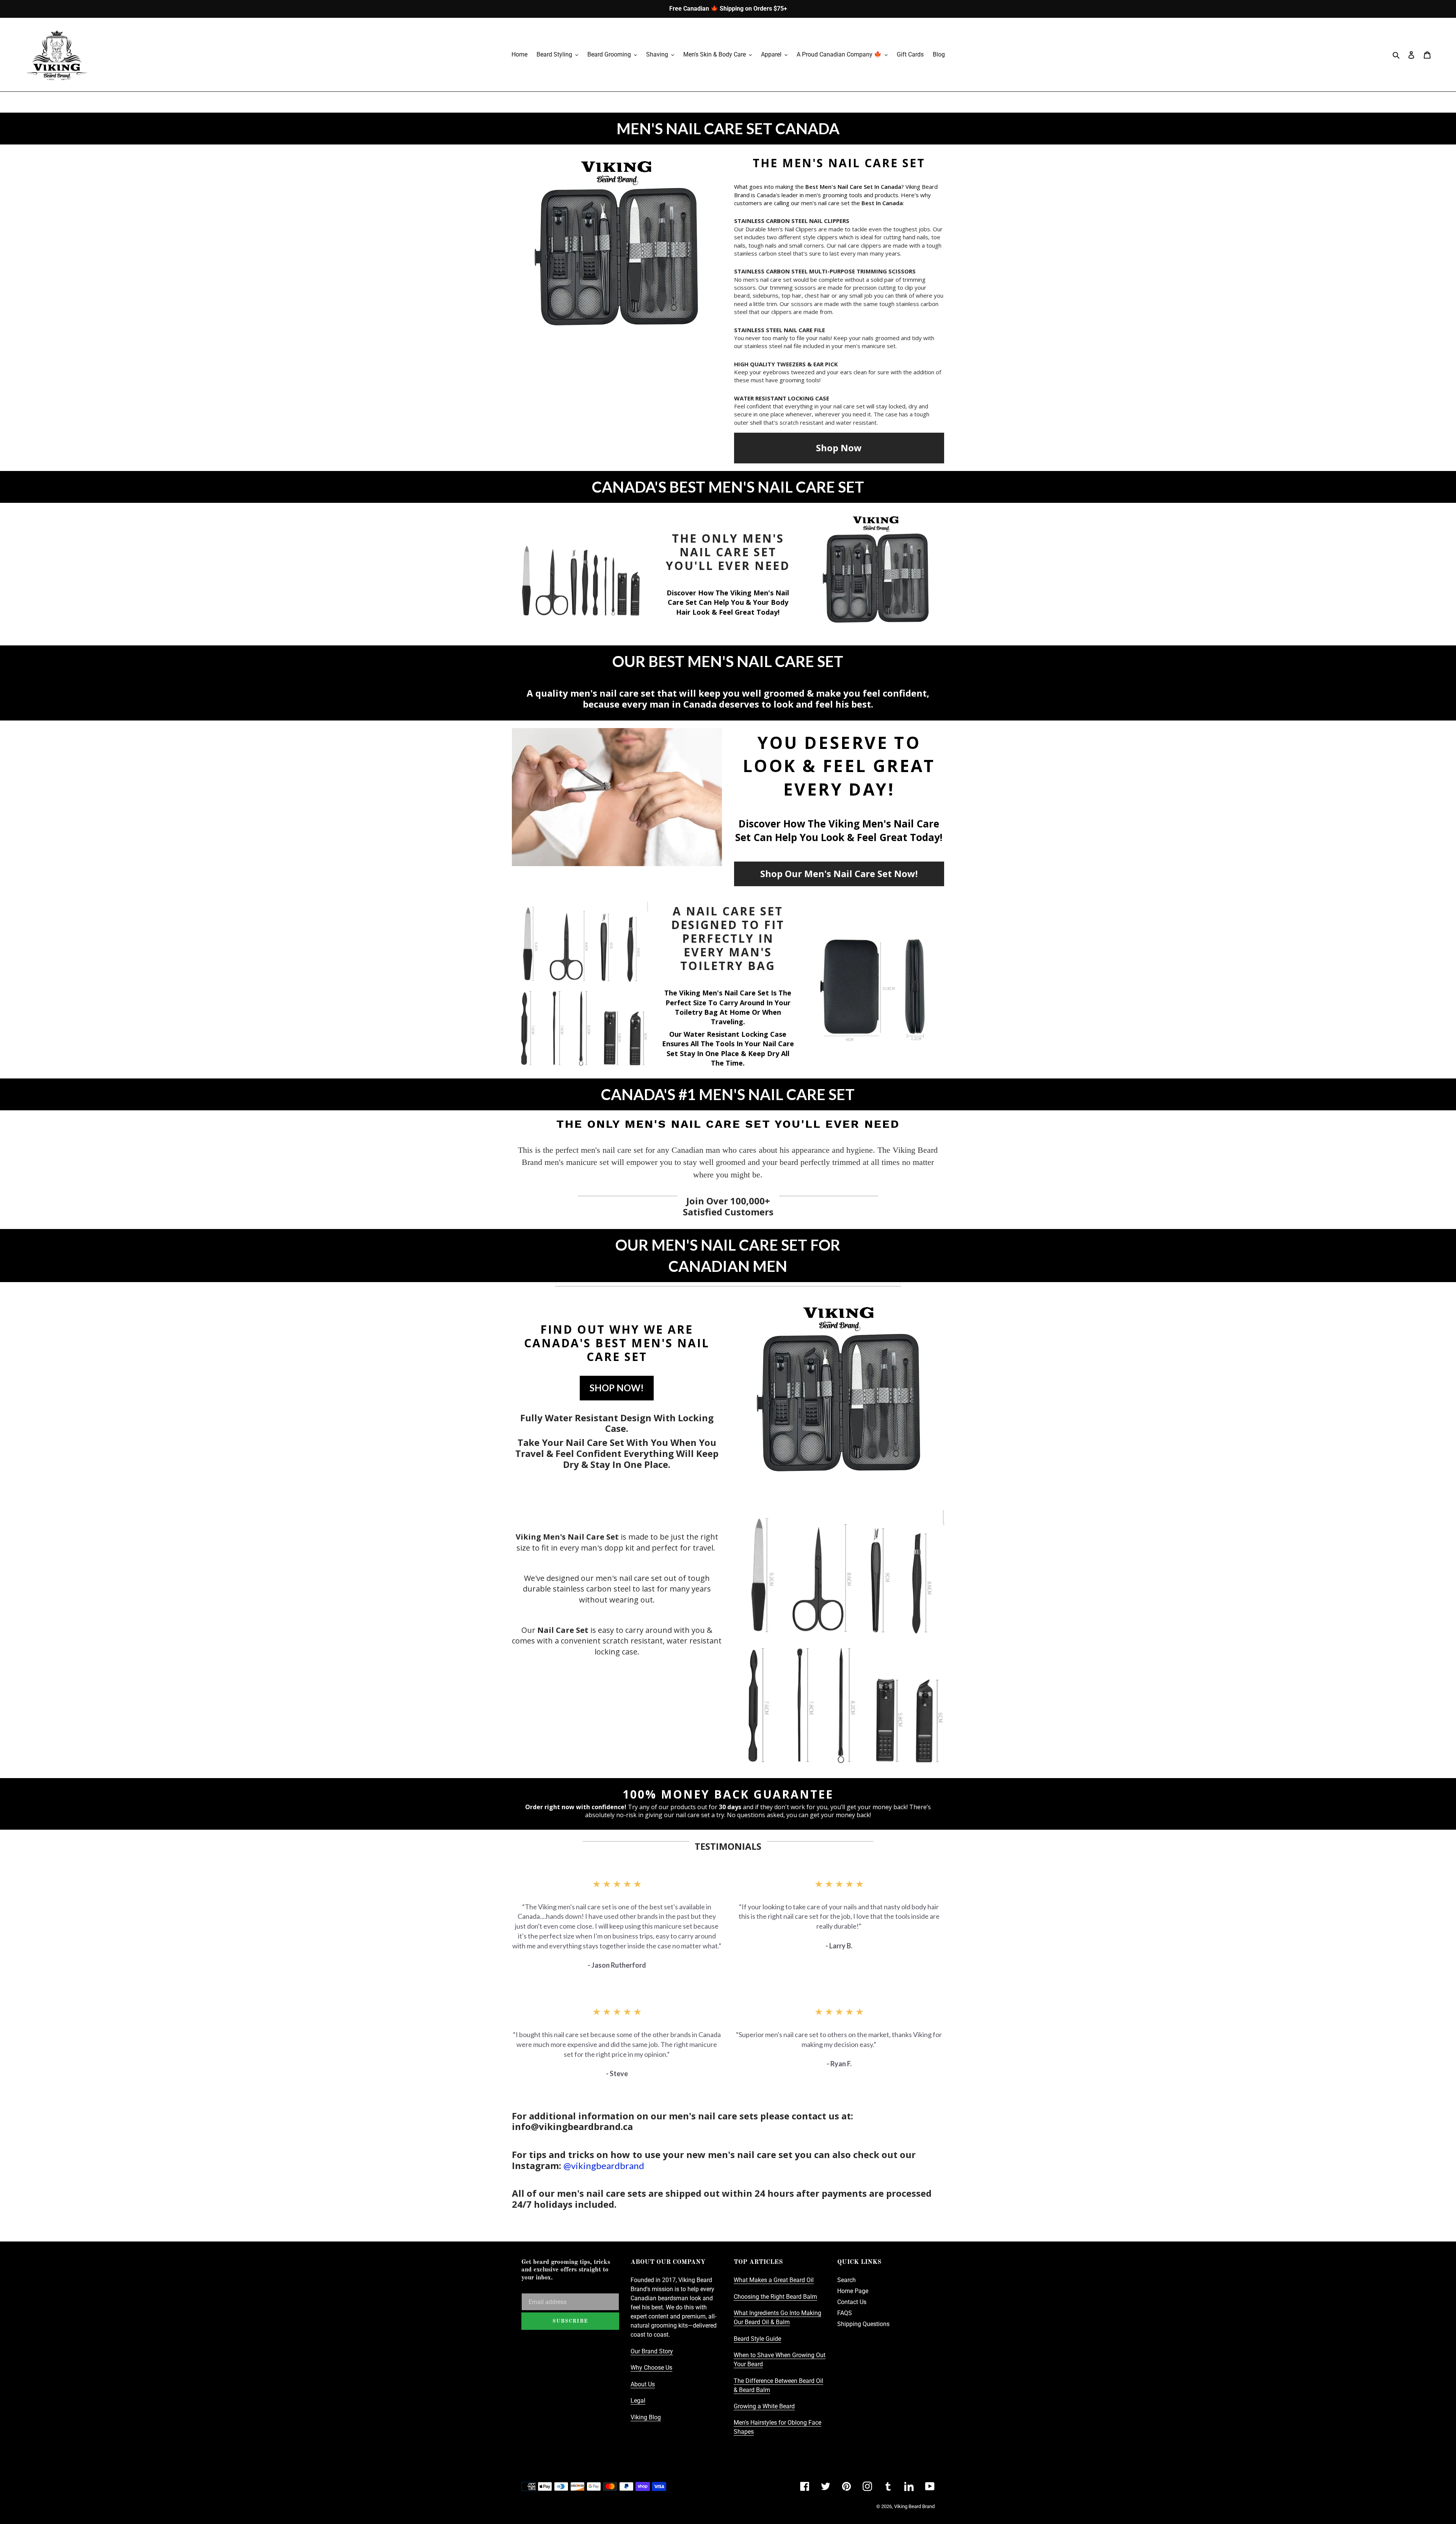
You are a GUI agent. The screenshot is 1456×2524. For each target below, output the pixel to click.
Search (846, 2280)
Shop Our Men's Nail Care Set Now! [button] (839, 874)
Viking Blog (646, 2417)
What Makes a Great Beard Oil (774, 2280)
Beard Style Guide (757, 2339)
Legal (638, 2401)
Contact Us (852, 2302)
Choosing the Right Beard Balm (775, 2297)
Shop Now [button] (839, 448)
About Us (643, 2384)
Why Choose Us (651, 2368)
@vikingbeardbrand (604, 2165)
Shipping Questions (863, 2324)
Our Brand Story (652, 2351)
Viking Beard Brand (914, 2506)
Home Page (853, 2291)
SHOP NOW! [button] (617, 1388)
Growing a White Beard (764, 2406)
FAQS (845, 2313)
